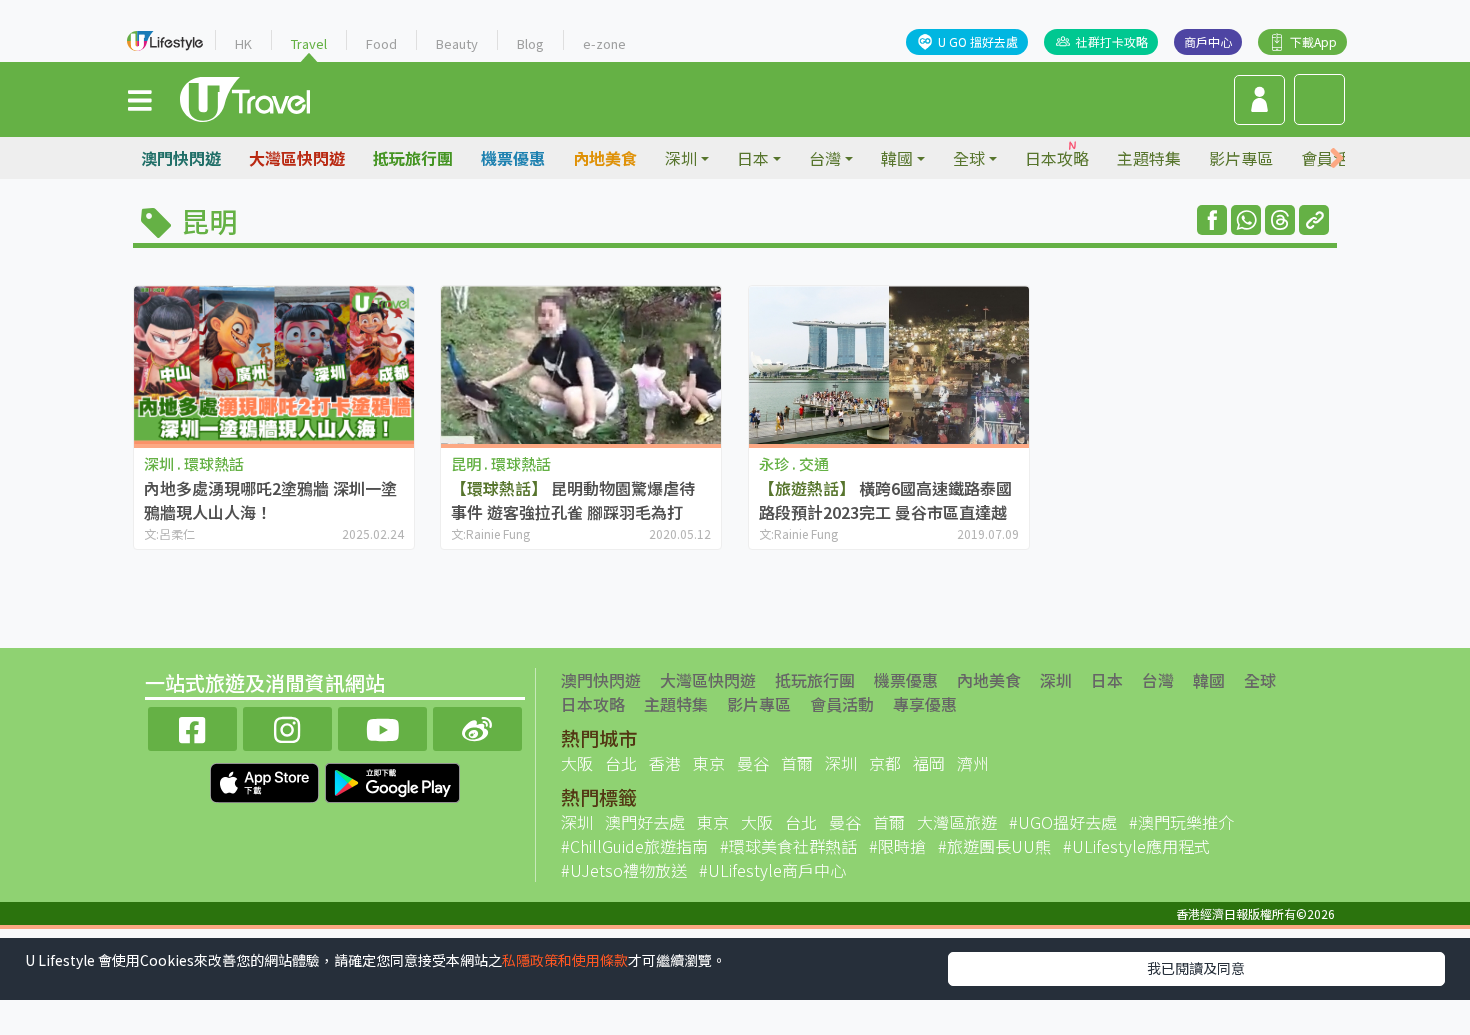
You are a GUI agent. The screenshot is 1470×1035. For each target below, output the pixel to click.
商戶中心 (1208, 41)
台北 (621, 763)
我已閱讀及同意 (1196, 968)
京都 (885, 763)
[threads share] (1280, 220)
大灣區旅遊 (957, 822)
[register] (1259, 100)
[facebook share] (1212, 220)
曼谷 (753, 763)
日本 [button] (753, 158)
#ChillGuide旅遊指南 (634, 846)
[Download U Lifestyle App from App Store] (266, 780)
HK (243, 43)
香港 (665, 763)
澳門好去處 (645, 822)
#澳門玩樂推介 (1181, 822)
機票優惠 (513, 158)
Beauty (457, 43)
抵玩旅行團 (413, 158)
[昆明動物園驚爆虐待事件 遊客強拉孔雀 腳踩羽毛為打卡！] (581, 364)
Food (381, 43)
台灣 (1158, 680)
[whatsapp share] (1246, 220)
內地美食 (605, 158)
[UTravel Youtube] (382, 726)
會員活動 (842, 704)
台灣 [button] (825, 158)
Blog (530, 43)
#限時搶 (897, 846)
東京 (709, 763)
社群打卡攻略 (1112, 41)
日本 (1107, 680)
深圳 (1056, 680)
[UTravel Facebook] (192, 726)
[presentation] (1337, 158)
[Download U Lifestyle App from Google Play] (392, 780)
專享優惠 (925, 704)
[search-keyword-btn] (1319, 99)
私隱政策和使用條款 (565, 960)
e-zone (604, 43)
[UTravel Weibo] (477, 726)
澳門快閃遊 (181, 158)
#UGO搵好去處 (1063, 822)
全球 (1260, 680)
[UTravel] (245, 97)
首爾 (797, 763)
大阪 (577, 763)
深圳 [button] (681, 158)
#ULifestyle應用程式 (1136, 846)
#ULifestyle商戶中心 (772, 870)
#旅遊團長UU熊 (994, 846)
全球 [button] (969, 158)
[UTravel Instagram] (287, 726)
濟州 (973, 763)
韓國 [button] (897, 158)
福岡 (929, 763)
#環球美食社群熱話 (788, 846)
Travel (309, 43)
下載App (1313, 41)
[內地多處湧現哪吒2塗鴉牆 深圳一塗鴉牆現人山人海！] (274, 364)
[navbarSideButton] (140, 99)
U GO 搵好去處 (978, 41)
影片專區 (1241, 158)
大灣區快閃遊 (297, 158)
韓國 (1209, 680)
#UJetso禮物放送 (624, 870)
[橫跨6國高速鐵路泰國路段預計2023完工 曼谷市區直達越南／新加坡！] (889, 364)
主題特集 (1149, 158)
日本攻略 (1057, 158)
